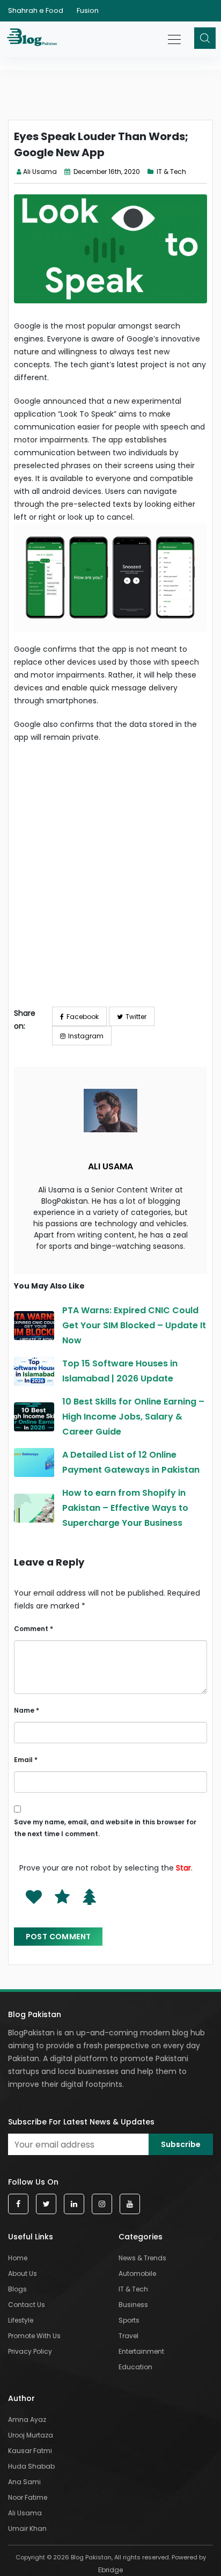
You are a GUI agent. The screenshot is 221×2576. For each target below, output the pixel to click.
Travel (128, 2336)
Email (26, 1760)
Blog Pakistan (35, 2014)
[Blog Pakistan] (34, 39)
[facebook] (18, 2204)
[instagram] (102, 2204)
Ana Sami (24, 2482)
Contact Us (27, 2305)
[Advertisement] (110, 883)
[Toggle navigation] (175, 34)
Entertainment (141, 2351)
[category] (152, 172)
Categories (141, 2237)
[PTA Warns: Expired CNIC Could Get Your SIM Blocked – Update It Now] (34, 1326)
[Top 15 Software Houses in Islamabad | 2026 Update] (34, 1371)
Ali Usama (40, 172)
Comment (34, 1629)
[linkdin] (74, 2204)
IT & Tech (171, 172)
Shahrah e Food (36, 10)
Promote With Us (34, 2336)
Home (18, 2258)
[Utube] (130, 2204)
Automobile (137, 2273)
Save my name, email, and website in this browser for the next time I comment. (105, 1828)
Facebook (83, 1017)
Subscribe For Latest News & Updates (81, 2122)
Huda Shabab (31, 2466)
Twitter (136, 1017)
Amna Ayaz (27, 2419)
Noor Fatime (28, 2497)
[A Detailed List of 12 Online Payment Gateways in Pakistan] (34, 1462)
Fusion (88, 10)
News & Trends (142, 2258)
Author (21, 2398)
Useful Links (31, 2237)
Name (27, 1710)
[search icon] (205, 38)
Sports (129, 2320)
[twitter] (46, 2204)
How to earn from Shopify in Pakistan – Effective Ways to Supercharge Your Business (125, 1508)
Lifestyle (21, 2320)
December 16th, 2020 (106, 172)
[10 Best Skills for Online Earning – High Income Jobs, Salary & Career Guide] (34, 1417)
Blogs (17, 2289)
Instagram (86, 1036)
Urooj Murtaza (31, 2435)
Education (135, 2367)
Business (133, 2305)
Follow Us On (33, 2182)
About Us (23, 2273)
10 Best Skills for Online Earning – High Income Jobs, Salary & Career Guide (133, 1417)
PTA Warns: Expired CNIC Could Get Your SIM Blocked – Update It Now (134, 1325)
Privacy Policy (30, 2351)
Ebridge (110, 2570)
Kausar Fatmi (30, 2451)
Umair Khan (27, 2528)
